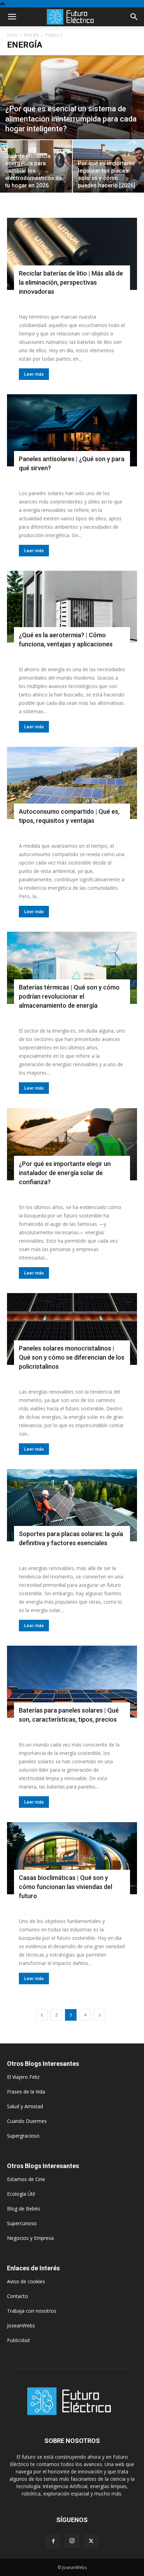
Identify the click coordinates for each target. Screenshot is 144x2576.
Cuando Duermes (27, 2121)
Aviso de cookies (26, 2281)
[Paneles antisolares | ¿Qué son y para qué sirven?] (72, 430)
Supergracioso (23, 2136)
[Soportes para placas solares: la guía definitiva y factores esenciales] (72, 1505)
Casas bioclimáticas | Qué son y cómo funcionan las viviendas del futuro (66, 1887)
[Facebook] (53, 2541)
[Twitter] (91, 2541)
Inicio (12, 35)
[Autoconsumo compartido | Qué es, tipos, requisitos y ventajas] (72, 783)
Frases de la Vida (26, 2092)
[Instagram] (72, 2541)
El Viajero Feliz (23, 2077)
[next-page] (100, 2015)
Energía (31, 35)
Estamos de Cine (26, 2179)
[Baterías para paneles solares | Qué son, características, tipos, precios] (72, 1682)
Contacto (17, 2296)
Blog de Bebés (24, 2209)
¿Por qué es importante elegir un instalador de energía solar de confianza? (65, 1173)
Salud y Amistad (25, 2106)
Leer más (34, 374)
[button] (12, 17)
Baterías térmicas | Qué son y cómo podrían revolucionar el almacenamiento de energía (69, 996)
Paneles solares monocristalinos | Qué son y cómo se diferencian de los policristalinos (72, 1357)
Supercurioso (22, 2223)
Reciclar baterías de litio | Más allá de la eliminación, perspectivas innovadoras (71, 282)
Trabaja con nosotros (32, 2311)
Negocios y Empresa (30, 2238)
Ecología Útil (21, 2194)
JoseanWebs (21, 2325)
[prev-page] (42, 2015)
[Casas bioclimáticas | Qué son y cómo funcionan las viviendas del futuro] (72, 1858)
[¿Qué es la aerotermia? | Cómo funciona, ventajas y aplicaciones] (72, 607)
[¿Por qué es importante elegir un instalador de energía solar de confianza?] (72, 1144)
